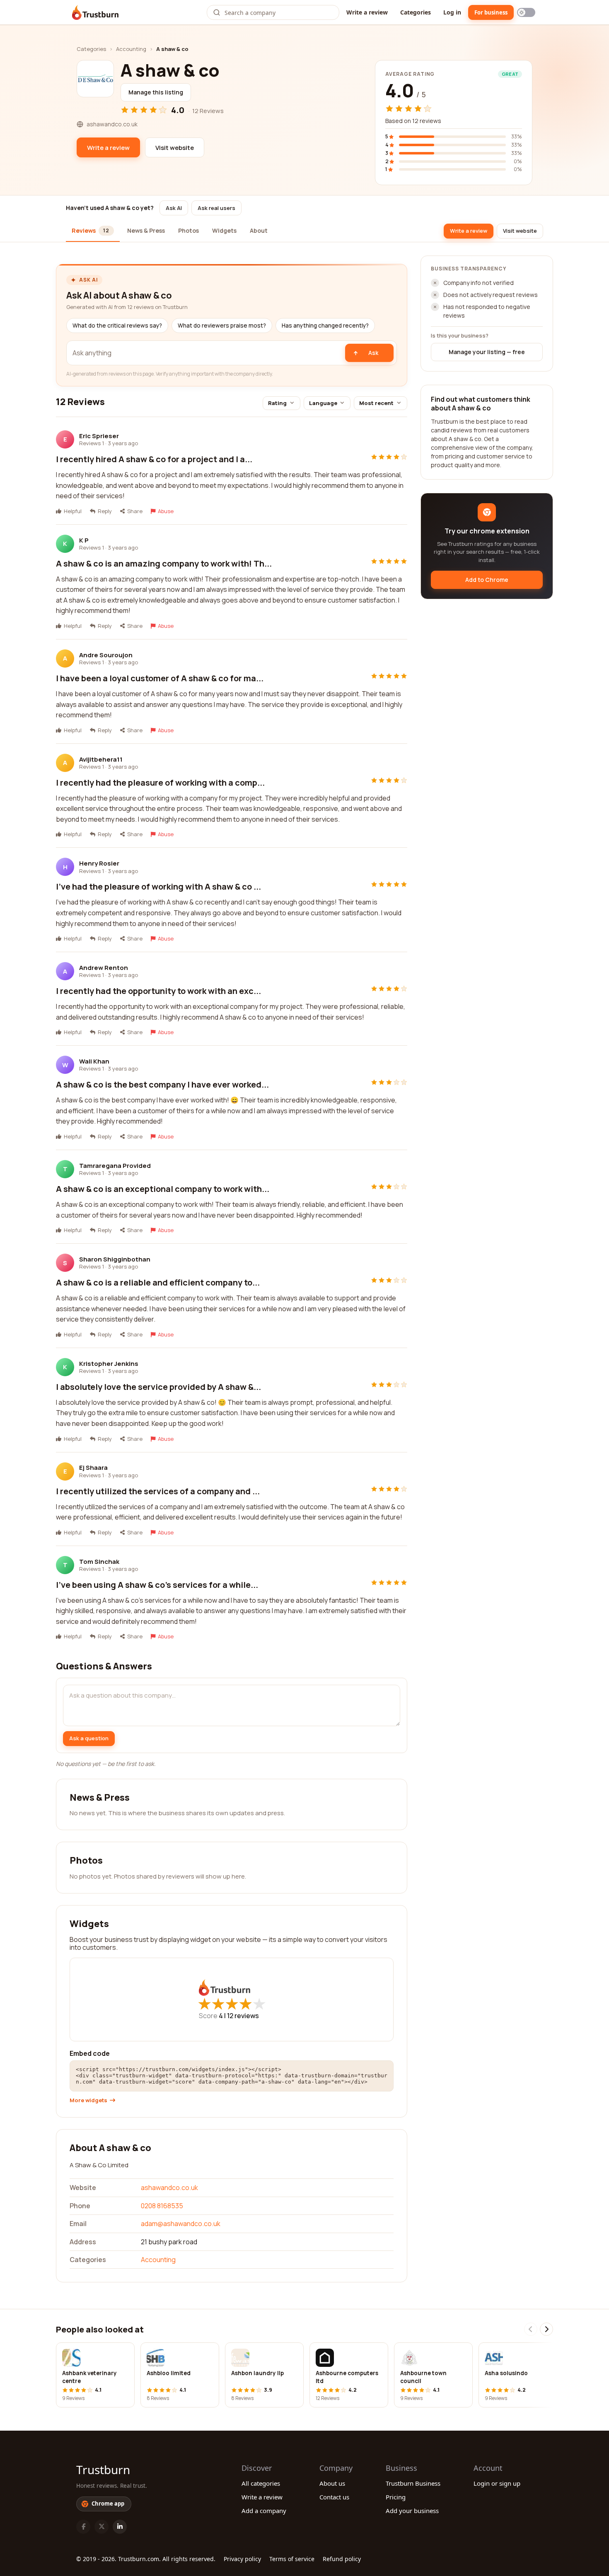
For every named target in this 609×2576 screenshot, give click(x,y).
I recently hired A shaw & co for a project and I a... (154, 459)
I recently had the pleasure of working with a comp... (160, 783)
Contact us (334, 2497)
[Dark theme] (526, 12)
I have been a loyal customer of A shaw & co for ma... (160, 678)
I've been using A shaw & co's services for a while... (157, 1585)
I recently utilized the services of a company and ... (158, 1491)
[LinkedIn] (120, 2527)
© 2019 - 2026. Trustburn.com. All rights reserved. (146, 2559)
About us (332, 2483)
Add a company (264, 2511)
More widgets (88, 2100)
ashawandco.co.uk (169, 2188)
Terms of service (292, 2559)
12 (243, 2016)
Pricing (396, 2497)
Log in (452, 12)
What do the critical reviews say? (117, 326)
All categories (261, 2483)
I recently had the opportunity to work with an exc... (158, 991)
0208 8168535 (162, 2206)
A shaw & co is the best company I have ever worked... (162, 1084)
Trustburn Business (413, 2483)
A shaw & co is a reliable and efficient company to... (158, 1282)
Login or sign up (497, 2483)
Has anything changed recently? (325, 326)
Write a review (367, 12)
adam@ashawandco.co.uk (181, 2224)
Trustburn (103, 2470)
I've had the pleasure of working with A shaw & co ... (158, 886)
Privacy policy (242, 2559)
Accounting (131, 49)
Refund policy (342, 2559)
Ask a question (89, 1738)
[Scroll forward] (546, 2329)
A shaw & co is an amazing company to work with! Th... (164, 563)
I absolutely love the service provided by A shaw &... (158, 1387)
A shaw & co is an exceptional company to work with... (163, 1189)
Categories (416, 12)
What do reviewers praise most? (222, 326)
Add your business (412, 2511)
